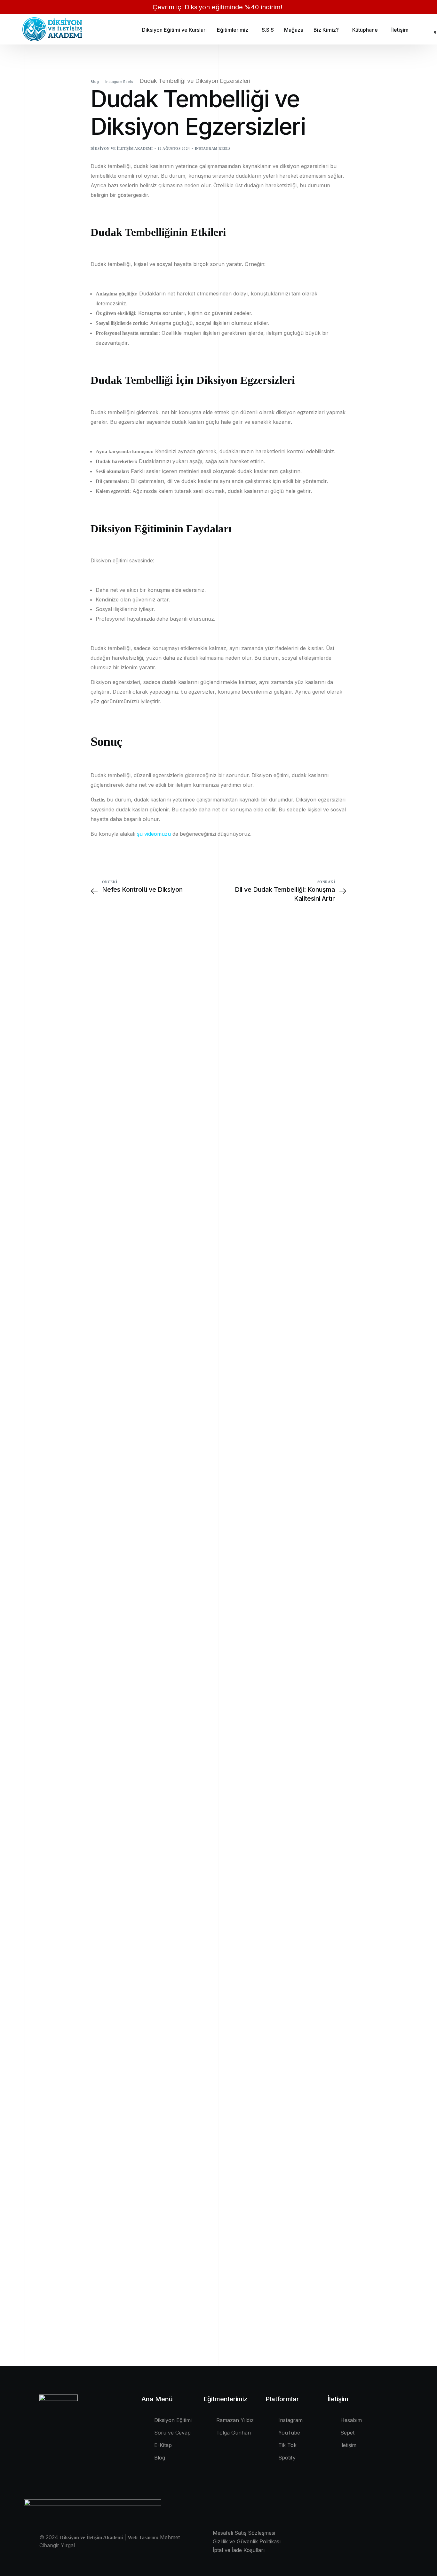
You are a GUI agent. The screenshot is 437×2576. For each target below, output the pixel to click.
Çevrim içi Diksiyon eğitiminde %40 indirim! (219, 7)
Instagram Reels (213, 149)
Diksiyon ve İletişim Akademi (122, 149)
